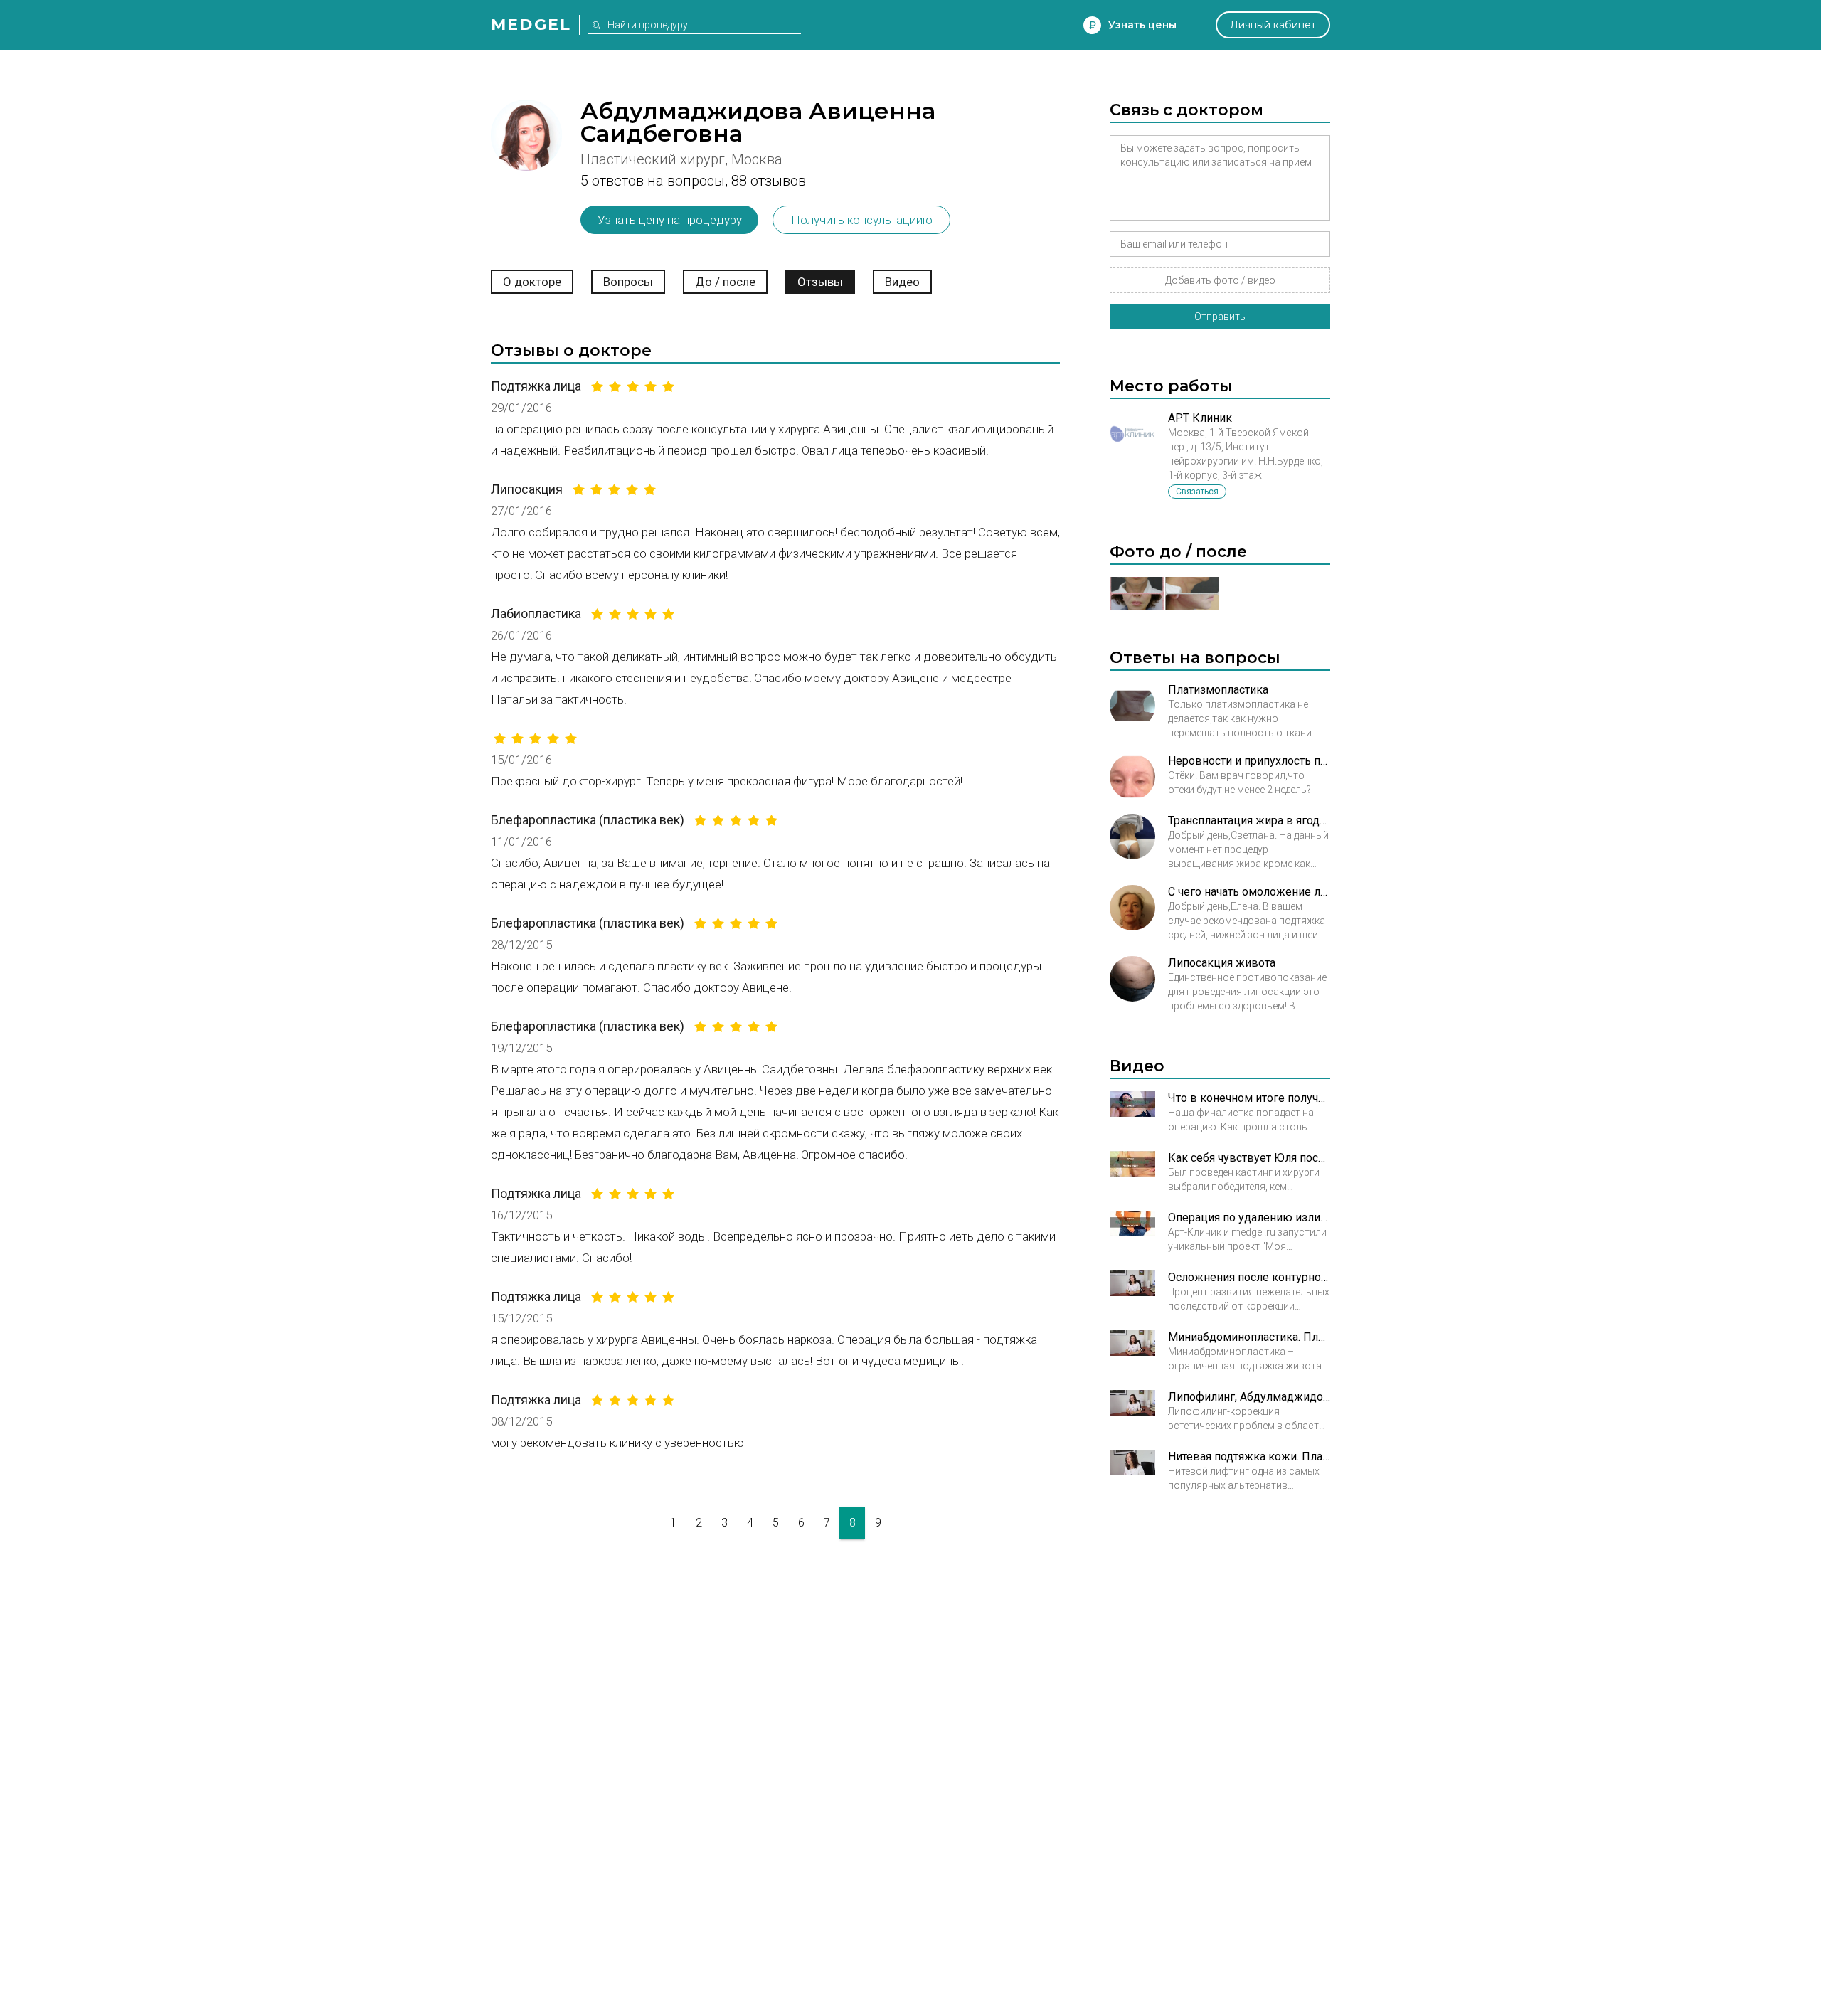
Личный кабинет (1273, 25)
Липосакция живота (1222, 963)
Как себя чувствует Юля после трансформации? (1249, 1158)
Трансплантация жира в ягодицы (1249, 821)
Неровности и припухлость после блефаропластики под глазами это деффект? (1249, 761)
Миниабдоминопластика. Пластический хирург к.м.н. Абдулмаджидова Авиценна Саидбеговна (1249, 1337)
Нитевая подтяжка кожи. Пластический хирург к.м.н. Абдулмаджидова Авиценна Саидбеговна (1249, 1457)
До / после (725, 282)
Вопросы (628, 282)
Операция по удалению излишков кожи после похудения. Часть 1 (1249, 1217)
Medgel (531, 25)
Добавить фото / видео (1220, 280)
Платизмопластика (1218, 690)
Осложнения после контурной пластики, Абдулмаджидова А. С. (1249, 1277)
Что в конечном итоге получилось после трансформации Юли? (1249, 1098)
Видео (902, 282)
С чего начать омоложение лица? (1249, 892)
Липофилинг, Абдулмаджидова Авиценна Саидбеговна (1249, 1397)
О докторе (532, 282)
